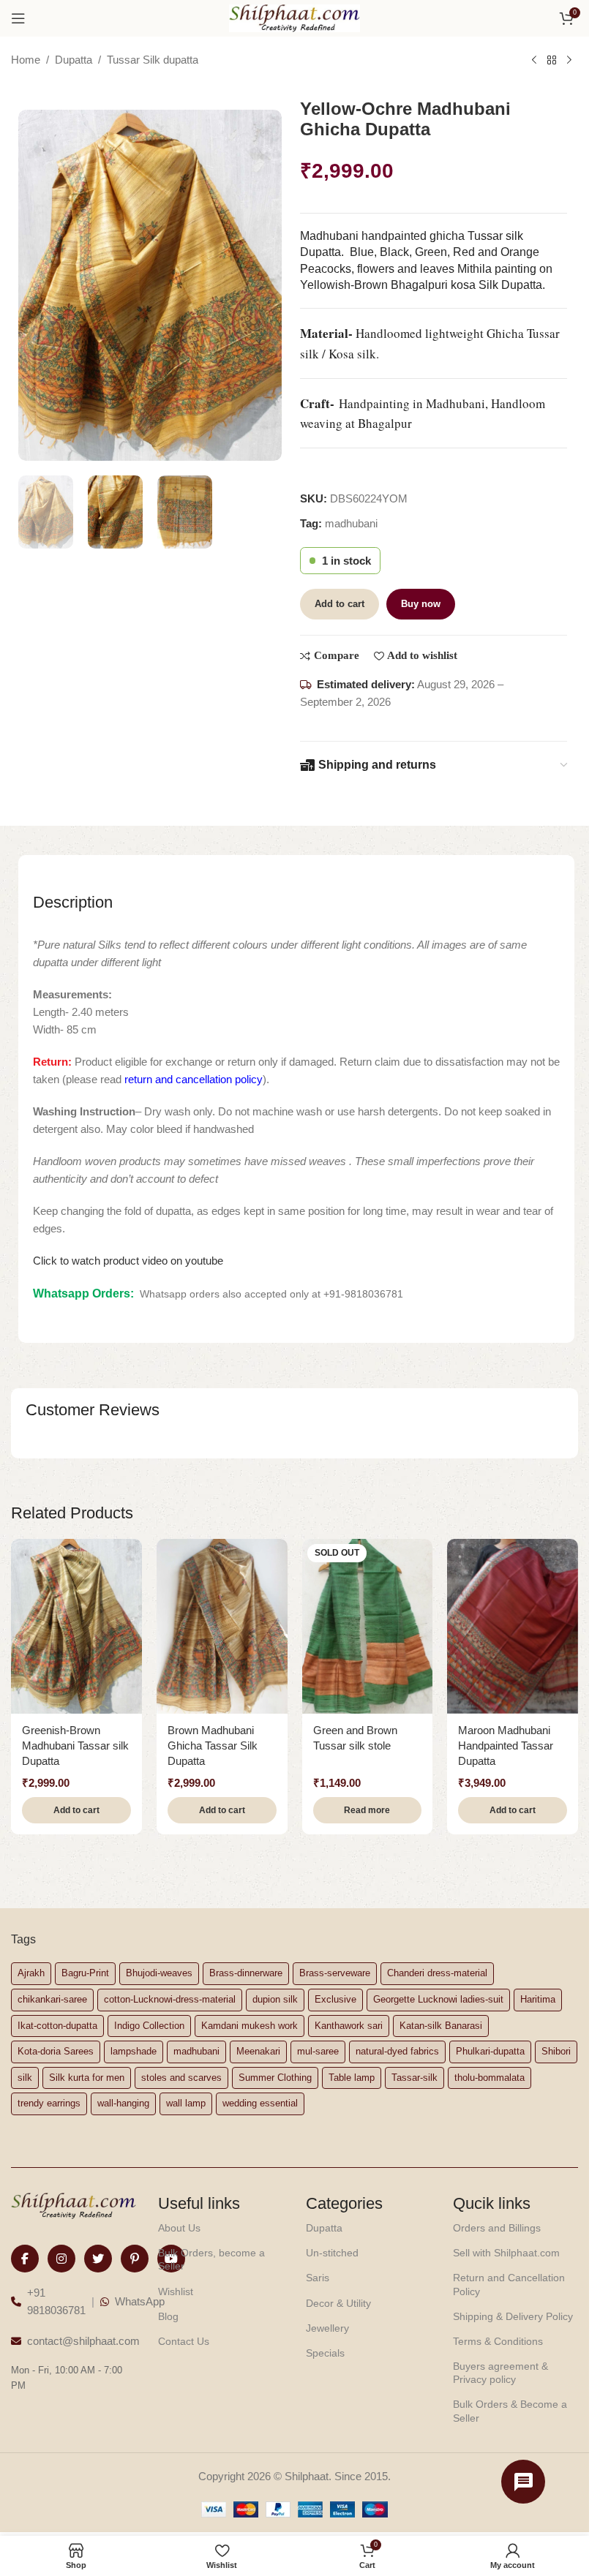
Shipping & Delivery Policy (513, 2316)
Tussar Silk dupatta (153, 60)
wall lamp (186, 2103)
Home (26, 60)
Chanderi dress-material (437, 1973)
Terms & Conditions (498, 2341)
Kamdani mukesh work (250, 2026)
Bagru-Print (85, 1973)
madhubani (351, 523)
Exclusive (335, 1999)
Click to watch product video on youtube (128, 1261)
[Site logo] (295, 17)
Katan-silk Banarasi (441, 2026)
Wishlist (176, 2291)
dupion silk (275, 1999)
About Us (179, 2228)
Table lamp (352, 2078)
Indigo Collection (149, 2026)
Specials (325, 2353)
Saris (318, 2278)
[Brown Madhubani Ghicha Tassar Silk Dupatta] (222, 1626)
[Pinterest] (135, 2259)
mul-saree (318, 2051)
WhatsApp (140, 2301)
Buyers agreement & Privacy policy (500, 2373)
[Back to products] (552, 61)
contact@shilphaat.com (83, 2341)
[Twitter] (98, 2259)
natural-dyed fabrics (397, 2051)
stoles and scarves (181, 2078)
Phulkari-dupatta (490, 2051)
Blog (168, 2316)
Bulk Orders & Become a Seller (510, 2411)
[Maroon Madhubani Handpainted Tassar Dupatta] (513, 1626)
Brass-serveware (335, 1973)
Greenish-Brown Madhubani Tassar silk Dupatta (75, 1745)
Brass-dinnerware (246, 1973)
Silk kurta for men (87, 2078)
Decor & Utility (338, 2303)
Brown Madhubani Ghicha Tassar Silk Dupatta (213, 1745)
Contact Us (184, 2341)
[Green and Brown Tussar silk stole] (368, 1626)
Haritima (538, 1999)
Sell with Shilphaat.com (506, 2253)
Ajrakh (31, 1973)
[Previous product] (534, 61)
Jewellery (327, 2328)
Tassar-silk (415, 2078)
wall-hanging (123, 2103)
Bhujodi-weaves (159, 1973)
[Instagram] (61, 2259)
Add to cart (340, 604)
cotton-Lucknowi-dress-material (170, 1999)
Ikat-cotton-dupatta (57, 2026)
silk (25, 2078)
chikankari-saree (52, 1999)
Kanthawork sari (349, 2026)
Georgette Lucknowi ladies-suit (438, 1999)
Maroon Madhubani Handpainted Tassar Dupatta (506, 1745)
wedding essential (260, 2103)
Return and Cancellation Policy (509, 2284)
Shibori (556, 2051)
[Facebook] (25, 2259)
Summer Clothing (275, 2078)
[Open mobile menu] (18, 18)
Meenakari (258, 2051)
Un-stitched (332, 2253)
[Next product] (569, 61)
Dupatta (74, 60)
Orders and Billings (497, 2228)
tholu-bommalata (490, 2078)
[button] (76, 1810)
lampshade (134, 2051)
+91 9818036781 (56, 2301)
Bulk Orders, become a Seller (211, 2259)
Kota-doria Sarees (56, 2051)
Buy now (421, 604)
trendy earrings (49, 2103)
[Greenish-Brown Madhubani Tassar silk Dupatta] (76, 1626)
